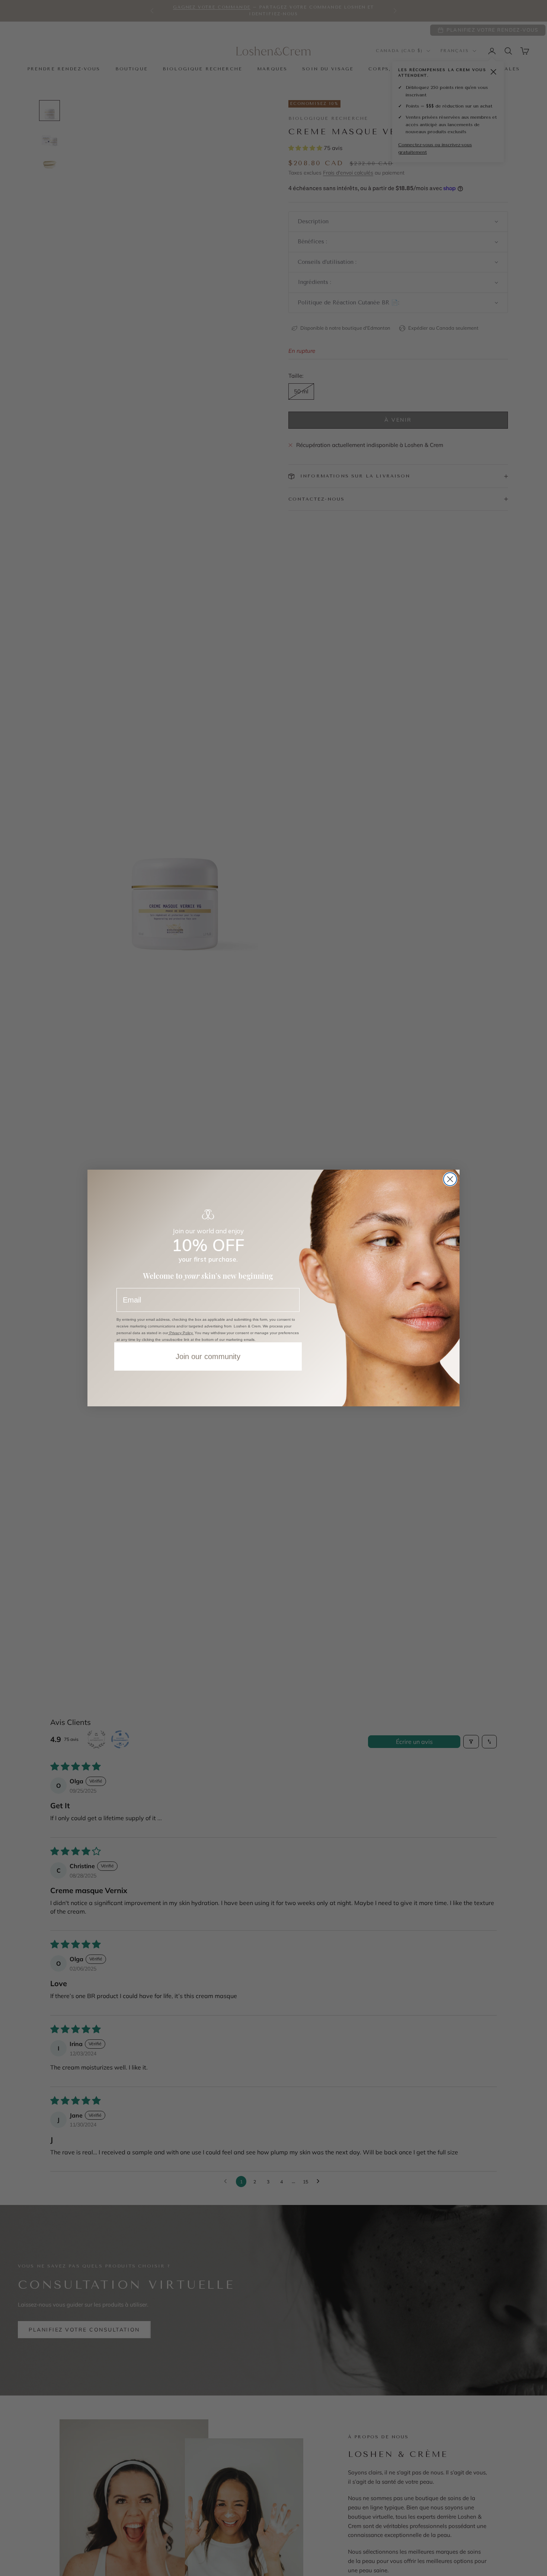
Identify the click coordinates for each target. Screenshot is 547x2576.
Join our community (208, 1356)
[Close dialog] (450, 1179)
